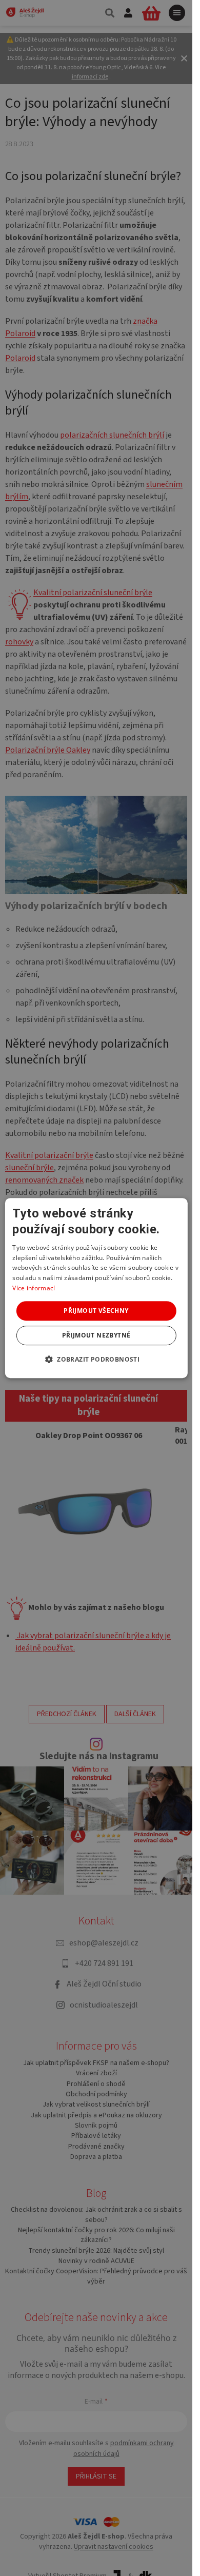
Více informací (34, 1288)
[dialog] (96, 1288)
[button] (96, 1359)
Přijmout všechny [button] (96, 1311)
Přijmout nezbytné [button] (96, 1335)
